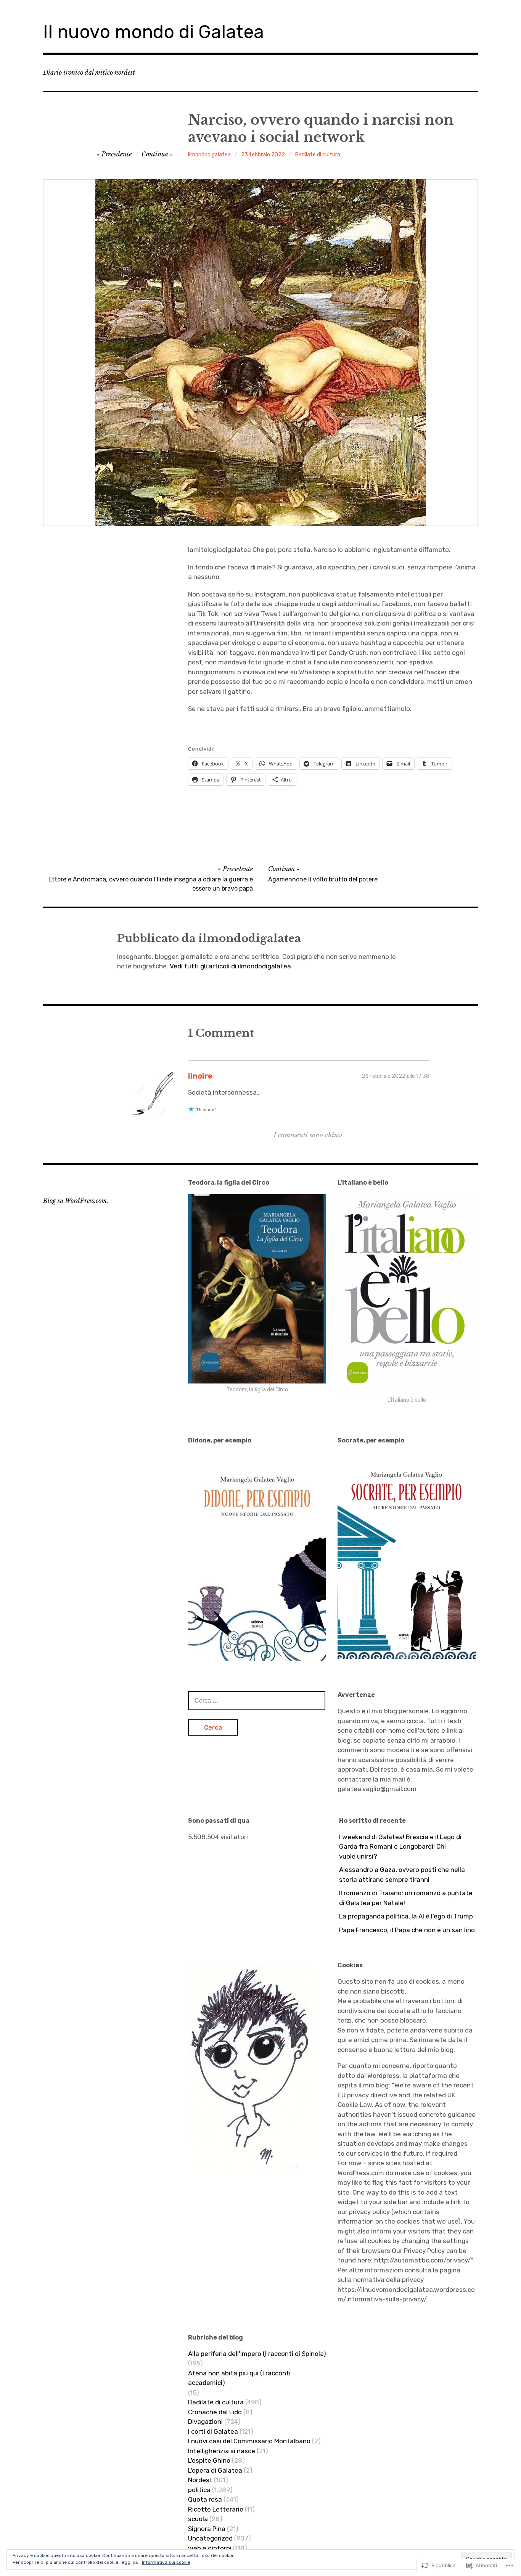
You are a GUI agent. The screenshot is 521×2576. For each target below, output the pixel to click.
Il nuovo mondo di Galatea (154, 32)
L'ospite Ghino (209, 2460)
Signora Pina (207, 2529)
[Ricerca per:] (257, 1700)
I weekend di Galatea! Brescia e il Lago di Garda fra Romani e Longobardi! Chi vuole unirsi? (400, 1847)
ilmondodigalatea (209, 155)
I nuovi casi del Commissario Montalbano (249, 2441)
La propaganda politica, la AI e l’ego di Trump (406, 1916)
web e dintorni (210, 2548)
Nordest (200, 2480)
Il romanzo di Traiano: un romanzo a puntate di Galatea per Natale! (406, 1898)
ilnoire (200, 1076)
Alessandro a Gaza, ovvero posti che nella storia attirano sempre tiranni (402, 1875)
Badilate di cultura (318, 155)
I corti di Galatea (213, 2431)
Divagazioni (205, 2422)
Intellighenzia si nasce (222, 2451)
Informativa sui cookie (166, 2562)
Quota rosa (205, 2499)
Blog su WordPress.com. (76, 1201)
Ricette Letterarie (216, 2509)
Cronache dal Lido (215, 2412)
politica (199, 2490)
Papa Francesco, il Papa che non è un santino (407, 1930)
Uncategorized (210, 2538)
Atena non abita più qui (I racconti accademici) (239, 2378)
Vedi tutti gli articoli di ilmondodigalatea (230, 966)
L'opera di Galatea (215, 2470)
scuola (198, 2519)
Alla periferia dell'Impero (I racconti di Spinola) (257, 2354)
